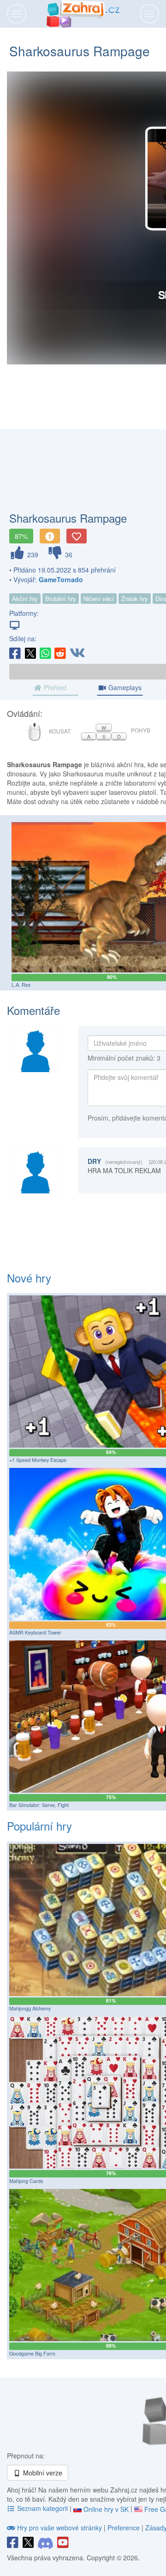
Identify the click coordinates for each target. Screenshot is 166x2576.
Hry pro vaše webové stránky (59, 2528)
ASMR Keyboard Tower (35, 1632)
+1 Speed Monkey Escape (38, 1460)
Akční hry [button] (25, 599)
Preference (125, 2528)
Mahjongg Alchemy (30, 2008)
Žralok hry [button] (135, 599)
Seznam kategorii (42, 2508)
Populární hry (39, 1826)
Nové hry (29, 1278)
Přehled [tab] (54, 687)
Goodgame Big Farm (32, 2353)
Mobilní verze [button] (42, 2473)
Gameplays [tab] (124, 687)
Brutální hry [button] (61, 599)
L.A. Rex (21, 985)
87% (21, 536)
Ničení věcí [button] (99, 599)
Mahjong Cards (26, 2181)
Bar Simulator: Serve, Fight (39, 1805)
